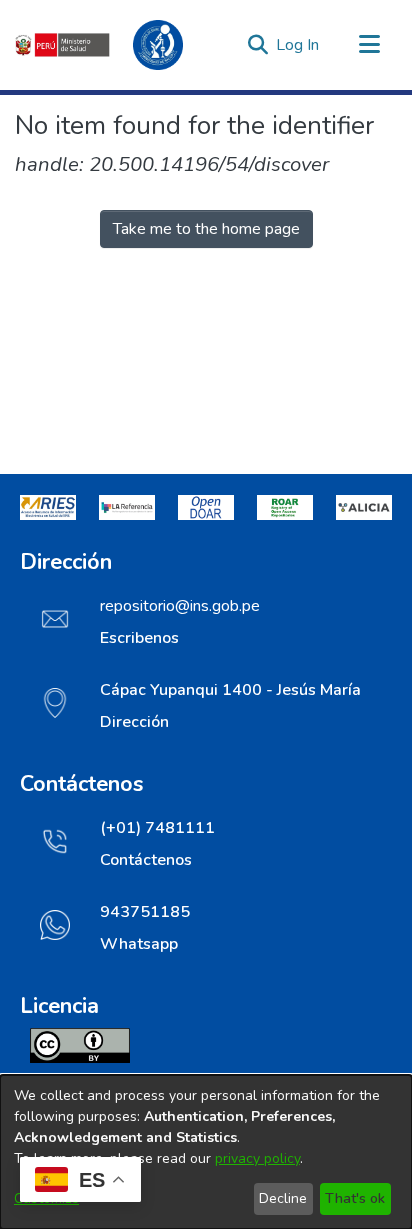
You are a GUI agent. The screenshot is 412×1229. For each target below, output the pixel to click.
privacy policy (257, 1158)
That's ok (355, 1198)
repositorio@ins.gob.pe (180, 606)
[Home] (110, 45)
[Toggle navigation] (369, 45)
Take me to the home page (206, 229)
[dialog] (206, 1152)
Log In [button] (298, 45)
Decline (283, 1198)
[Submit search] (257, 45)
